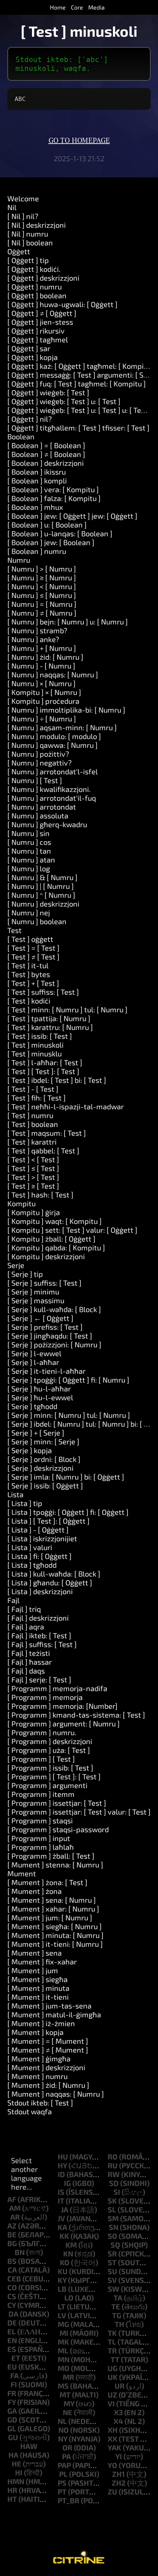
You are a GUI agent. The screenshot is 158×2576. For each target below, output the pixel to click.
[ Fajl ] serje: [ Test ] (39, 1679)
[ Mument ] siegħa (37, 1979)
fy (12, 2402)
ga (12, 2411)
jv (61, 2218)
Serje (16, 1265)
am (15, 2208)
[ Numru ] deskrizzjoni (43, 904)
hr (12, 2490)
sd (114, 2183)
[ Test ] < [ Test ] (33, 1159)
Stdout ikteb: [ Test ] (40, 2103)
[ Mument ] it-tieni (38, 1997)
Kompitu (21, 1203)
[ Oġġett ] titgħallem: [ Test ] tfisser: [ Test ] (78, 428)
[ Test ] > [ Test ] (33, 1177)
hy (62, 2165)
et (16, 2358)
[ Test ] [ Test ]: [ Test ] (43, 1071)
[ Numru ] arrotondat (42, 807)
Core (77, 7)
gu (13, 2437)
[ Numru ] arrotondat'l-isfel (53, 771)
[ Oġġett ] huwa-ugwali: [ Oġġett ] (62, 304)
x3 (118, 2412)
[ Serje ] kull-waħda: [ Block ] (54, 1309)
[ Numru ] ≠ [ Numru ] (42, 613)
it (61, 2201)
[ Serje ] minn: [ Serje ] (43, 1441)
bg (12, 2243)
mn (64, 2359)
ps (62, 2483)
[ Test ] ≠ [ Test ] (33, 956)
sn (114, 2227)
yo (112, 2465)
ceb (14, 2278)
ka (62, 2227)
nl (62, 2421)
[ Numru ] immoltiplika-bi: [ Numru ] (66, 710)
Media (96, 7)
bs (12, 2261)
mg (63, 2324)
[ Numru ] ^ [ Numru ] (41, 895)
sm (113, 2218)
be (12, 2234)
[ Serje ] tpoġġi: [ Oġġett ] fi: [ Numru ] (68, 1380)
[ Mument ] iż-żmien (41, 2023)
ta (118, 2298)
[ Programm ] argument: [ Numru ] (64, 1723)
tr (112, 2350)
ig (67, 2183)
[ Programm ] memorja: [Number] (62, 1706)
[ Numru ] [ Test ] (35, 780)
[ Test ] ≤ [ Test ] (33, 1168)
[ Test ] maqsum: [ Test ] (47, 1133)
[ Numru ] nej (29, 912)
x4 (118, 2421)
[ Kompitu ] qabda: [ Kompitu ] (56, 1247)
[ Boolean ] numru (37, 551)
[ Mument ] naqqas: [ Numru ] (56, 2094)
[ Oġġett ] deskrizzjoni (43, 278)
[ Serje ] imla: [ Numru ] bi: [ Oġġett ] (66, 1477)
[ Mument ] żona (35, 1891)
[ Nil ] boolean (30, 242)
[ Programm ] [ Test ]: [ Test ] (54, 1776)
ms (63, 2386)
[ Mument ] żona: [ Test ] (47, 1882)
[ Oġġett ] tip (28, 260)
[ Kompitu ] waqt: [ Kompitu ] (55, 1221)
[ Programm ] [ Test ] (41, 1759)
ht (12, 2499)
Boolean (21, 436)
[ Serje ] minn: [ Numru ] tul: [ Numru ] (69, 1415)
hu (63, 2157)
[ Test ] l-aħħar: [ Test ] (45, 1062)
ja (65, 2209)
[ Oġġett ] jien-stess (40, 322)
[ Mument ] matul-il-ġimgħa (54, 2014)
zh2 (119, 2483)
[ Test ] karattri (32, 1142)
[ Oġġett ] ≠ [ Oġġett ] (42, 313)
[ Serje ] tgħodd (32, 1406)
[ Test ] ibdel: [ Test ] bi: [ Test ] (57, 1080)
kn (68, 2253)
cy (12, 2305)
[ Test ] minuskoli (35, 1045)
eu (12, 2367)
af (12, 2199)
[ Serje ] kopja (30, 1450)
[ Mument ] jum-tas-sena (49, 2006)
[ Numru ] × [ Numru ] (42, 683)
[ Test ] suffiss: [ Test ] (43, 992)
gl (12, 2428)
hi (19, 2472)
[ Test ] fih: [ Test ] (37, 1098)
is (61, 2192)
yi (119, 2456)
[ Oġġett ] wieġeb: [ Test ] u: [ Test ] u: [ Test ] (80, 410)
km (71, 2245)
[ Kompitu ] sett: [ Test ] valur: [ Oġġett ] (72, 1230)
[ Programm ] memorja (45, 1697)
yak (114, 2447)
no (64, 2430)
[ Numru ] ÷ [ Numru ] (42, 718)
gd (12, 2420)
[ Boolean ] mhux (35, 507)
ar (15, 2217)
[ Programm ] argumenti (47, 1785)
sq (115, 2245)
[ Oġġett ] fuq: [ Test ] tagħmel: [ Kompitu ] (77, 383)
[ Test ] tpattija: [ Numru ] (49, 1018)
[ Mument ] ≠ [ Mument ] (48, 2050)
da (13, 2314)
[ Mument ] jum (33, 1970)
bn (20, 2252)
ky (62, 2280)
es (12, 2349)
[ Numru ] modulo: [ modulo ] (54, 736)
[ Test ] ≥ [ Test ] (33, 1186)
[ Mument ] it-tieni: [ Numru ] (55, 1944)
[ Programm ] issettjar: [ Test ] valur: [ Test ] (79, 1812)
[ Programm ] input (39, 1838)
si (117, 2192)
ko (65, 2262)
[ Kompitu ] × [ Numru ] (44, 692)
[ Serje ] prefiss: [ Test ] (45, 1327)
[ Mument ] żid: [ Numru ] (48, 2085)
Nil (12, 207)
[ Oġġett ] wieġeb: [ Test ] (48, 392)
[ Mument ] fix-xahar (42, 1961)
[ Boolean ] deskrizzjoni (46, 463)
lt (62, 2306)
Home (58, 7)
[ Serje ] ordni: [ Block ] (44, 1459)
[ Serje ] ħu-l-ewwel (40, 1397)
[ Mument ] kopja (35, 2032)
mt (65, 2395)
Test (15, 930)
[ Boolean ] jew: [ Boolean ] (51, 542)
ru (113, 2165)
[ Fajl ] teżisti (29, 1653)
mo (64, 2368)
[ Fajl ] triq (24, 1609)
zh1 (118, 2474)
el (12, 2331)
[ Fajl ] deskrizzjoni (38, 1618)
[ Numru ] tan (29, 851)
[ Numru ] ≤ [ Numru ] (42, 595)
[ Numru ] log (29, 868)
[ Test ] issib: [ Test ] (40, 1036)
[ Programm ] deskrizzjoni (50, 1741)
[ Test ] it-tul (28, 965)
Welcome (23, 198)
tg (117, 2315)
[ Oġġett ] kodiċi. (34, 269)
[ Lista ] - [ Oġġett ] (38, 1530)
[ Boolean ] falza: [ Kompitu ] (54, 498)
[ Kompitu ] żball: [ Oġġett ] (51, 1239)
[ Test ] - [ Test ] (33, 1089)
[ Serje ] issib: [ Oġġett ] (45, 1485)
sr (112, 2253)
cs (12, 2296)
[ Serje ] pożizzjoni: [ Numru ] (54, 1344)
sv (112, 2280)
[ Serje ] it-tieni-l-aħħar (46, 1371)
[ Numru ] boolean (37, 921)
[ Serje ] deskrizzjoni (40, 1468)
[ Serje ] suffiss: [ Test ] (44, 1283)
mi (64, 2333)
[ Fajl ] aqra (26, 1626)
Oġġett (19, 251)
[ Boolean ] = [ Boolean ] (46, 445)
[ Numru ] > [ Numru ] (42, 569)
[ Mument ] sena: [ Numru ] (52, 1900)
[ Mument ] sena (35, 1953)
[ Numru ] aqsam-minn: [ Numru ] (62, 727)
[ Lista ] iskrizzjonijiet (42, 1538)
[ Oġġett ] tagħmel (38, 339)
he (17, 2464)
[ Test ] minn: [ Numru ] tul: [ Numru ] (67, 1009)
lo (69, 2298)
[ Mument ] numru (37, 2076)
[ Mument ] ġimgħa (39, 2058)
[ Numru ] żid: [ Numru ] (45, 657)
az (12, 2226)
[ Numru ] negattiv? (39, 763)
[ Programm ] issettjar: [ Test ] (57, 1803)
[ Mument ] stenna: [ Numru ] (55, 1865)
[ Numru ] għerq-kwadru (47, 824)
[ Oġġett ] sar (29, 348)
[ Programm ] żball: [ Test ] (51, 1856)
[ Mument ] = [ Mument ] (48, 2041)
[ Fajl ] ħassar (30, 1662)
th (119, 2324)
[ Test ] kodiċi (29, 1001)
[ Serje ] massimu (36, 1300)
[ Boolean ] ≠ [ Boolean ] (46, 454)
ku (63, 2271)
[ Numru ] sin (28, 833)
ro (113, 2157)
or (67, 2447)
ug (113, 2368)
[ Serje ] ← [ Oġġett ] (40, 1318)
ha (13, 2455)
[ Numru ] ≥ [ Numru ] (42, 577)
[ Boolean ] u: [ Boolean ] (47, 525)
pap (64, 2465)
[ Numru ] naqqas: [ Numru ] (53, 674)
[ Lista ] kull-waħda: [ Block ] (54, 1574)
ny (63, 2439)
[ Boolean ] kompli (37, 480)
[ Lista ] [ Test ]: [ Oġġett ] (49, 1521)
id (61, 2174)
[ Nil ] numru (28, 234)
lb (62, 2289)
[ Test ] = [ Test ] (33, 948)
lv (62, 2315)
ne (68, 2412)
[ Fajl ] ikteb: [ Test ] (39, 1635)
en (12, 2340)
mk (63, 2342)
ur (120, 2386)
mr (69, 2377)
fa (15, 2375)
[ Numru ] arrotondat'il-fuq (52, 798)
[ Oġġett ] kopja (33, 357)
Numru (19, 560)
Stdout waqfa (30, 2111)
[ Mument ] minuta (38, 1988)
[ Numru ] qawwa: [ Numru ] (53, 745)
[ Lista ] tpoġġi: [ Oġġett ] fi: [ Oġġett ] (68, 1512)
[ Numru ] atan (31, 860)
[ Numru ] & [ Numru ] (42, 877)
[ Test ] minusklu (35, 1053)
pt (62, 2492)
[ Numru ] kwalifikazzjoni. (49, 789)
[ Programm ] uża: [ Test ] (49, 1750)
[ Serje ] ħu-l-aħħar (39, 1388)
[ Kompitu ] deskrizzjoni (46, 1256)
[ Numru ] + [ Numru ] (42, 648)
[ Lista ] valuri (30, 1547)
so (112, 2236)
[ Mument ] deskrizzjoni (46, 2067)
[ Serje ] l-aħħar (33, 1362)
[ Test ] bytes (29, 974)
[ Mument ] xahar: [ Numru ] (53, 1909)
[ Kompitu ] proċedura (43, 701)
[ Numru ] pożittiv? (38, 754)
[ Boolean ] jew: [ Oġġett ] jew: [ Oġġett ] (72, 516)
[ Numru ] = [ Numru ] (42, 604)
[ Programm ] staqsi (40, 1820)
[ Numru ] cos (29, 842)
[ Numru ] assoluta (38, 815)
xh (113, 2430)
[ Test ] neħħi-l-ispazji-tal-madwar (66, 1106)
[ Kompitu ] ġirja (34, 1212)
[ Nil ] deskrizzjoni (37, 225)
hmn (16, 2481)
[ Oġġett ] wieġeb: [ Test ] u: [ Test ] (64, 401)
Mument (22, 1873)
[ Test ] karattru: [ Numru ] (50, 1027)
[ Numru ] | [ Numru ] (41, 886)
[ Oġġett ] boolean (37, 295)
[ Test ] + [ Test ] (33, 983)
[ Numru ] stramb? (37, 630)
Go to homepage (79, 141)
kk (64, 2236)
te (116, 2306)
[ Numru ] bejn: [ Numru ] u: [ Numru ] (68, 622)
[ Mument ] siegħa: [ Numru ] (55, 1926)
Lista (15, 1494)
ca (12, 2270)
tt (115, 2359)
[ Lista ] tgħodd (32, 1565)
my (69, 2403)
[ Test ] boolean (33, 1124)
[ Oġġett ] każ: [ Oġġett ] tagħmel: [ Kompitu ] (81, 366)
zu (112, 2492)
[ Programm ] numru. (42, 1732)
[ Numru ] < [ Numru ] (42, 586)
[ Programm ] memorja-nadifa (57, 1688)
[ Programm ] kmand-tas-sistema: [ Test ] (76, 1715)
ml (63, 2350)
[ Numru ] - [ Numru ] (41, 666)
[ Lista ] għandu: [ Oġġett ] (50, 1582)
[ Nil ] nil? (23, 216)
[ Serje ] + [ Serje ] (36, 1433)
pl (63, 2474)
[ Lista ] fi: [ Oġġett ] (39, 1556)
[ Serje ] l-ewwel (34, 1353)
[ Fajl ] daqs (26, 1671)
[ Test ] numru (30, 1115)
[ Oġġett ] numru (35, 287)
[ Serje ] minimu (33, 1291)
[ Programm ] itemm (41, 1794)
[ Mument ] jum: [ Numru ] (50, 1917)
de (12, 2323)
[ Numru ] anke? (33, 639)
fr (12, 2393)
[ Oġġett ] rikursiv (36, 331)
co (12, 2287)
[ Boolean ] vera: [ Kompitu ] (53, 489)
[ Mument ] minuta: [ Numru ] (55, 1935)
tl (112, 2342)
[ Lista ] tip (25, 1503)
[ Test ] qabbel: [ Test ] (43, 1150)
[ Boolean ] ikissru (37, 472)
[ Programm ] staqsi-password (58, 1829)
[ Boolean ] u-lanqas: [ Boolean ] (60, 533)
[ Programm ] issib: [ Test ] (50, 1768)
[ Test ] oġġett (30, 939)
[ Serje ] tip (25, 1274)
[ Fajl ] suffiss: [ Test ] (42, 1644)
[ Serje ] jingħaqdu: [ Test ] (50, 1336)
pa (67, 2456)
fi (14, 2384)
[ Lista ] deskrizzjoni (40, 1591)
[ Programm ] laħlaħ (41, 1847)
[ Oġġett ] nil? (30, 419)
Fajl (13, 1600)
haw (29, 2446)
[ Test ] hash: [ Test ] (40, 1195)
